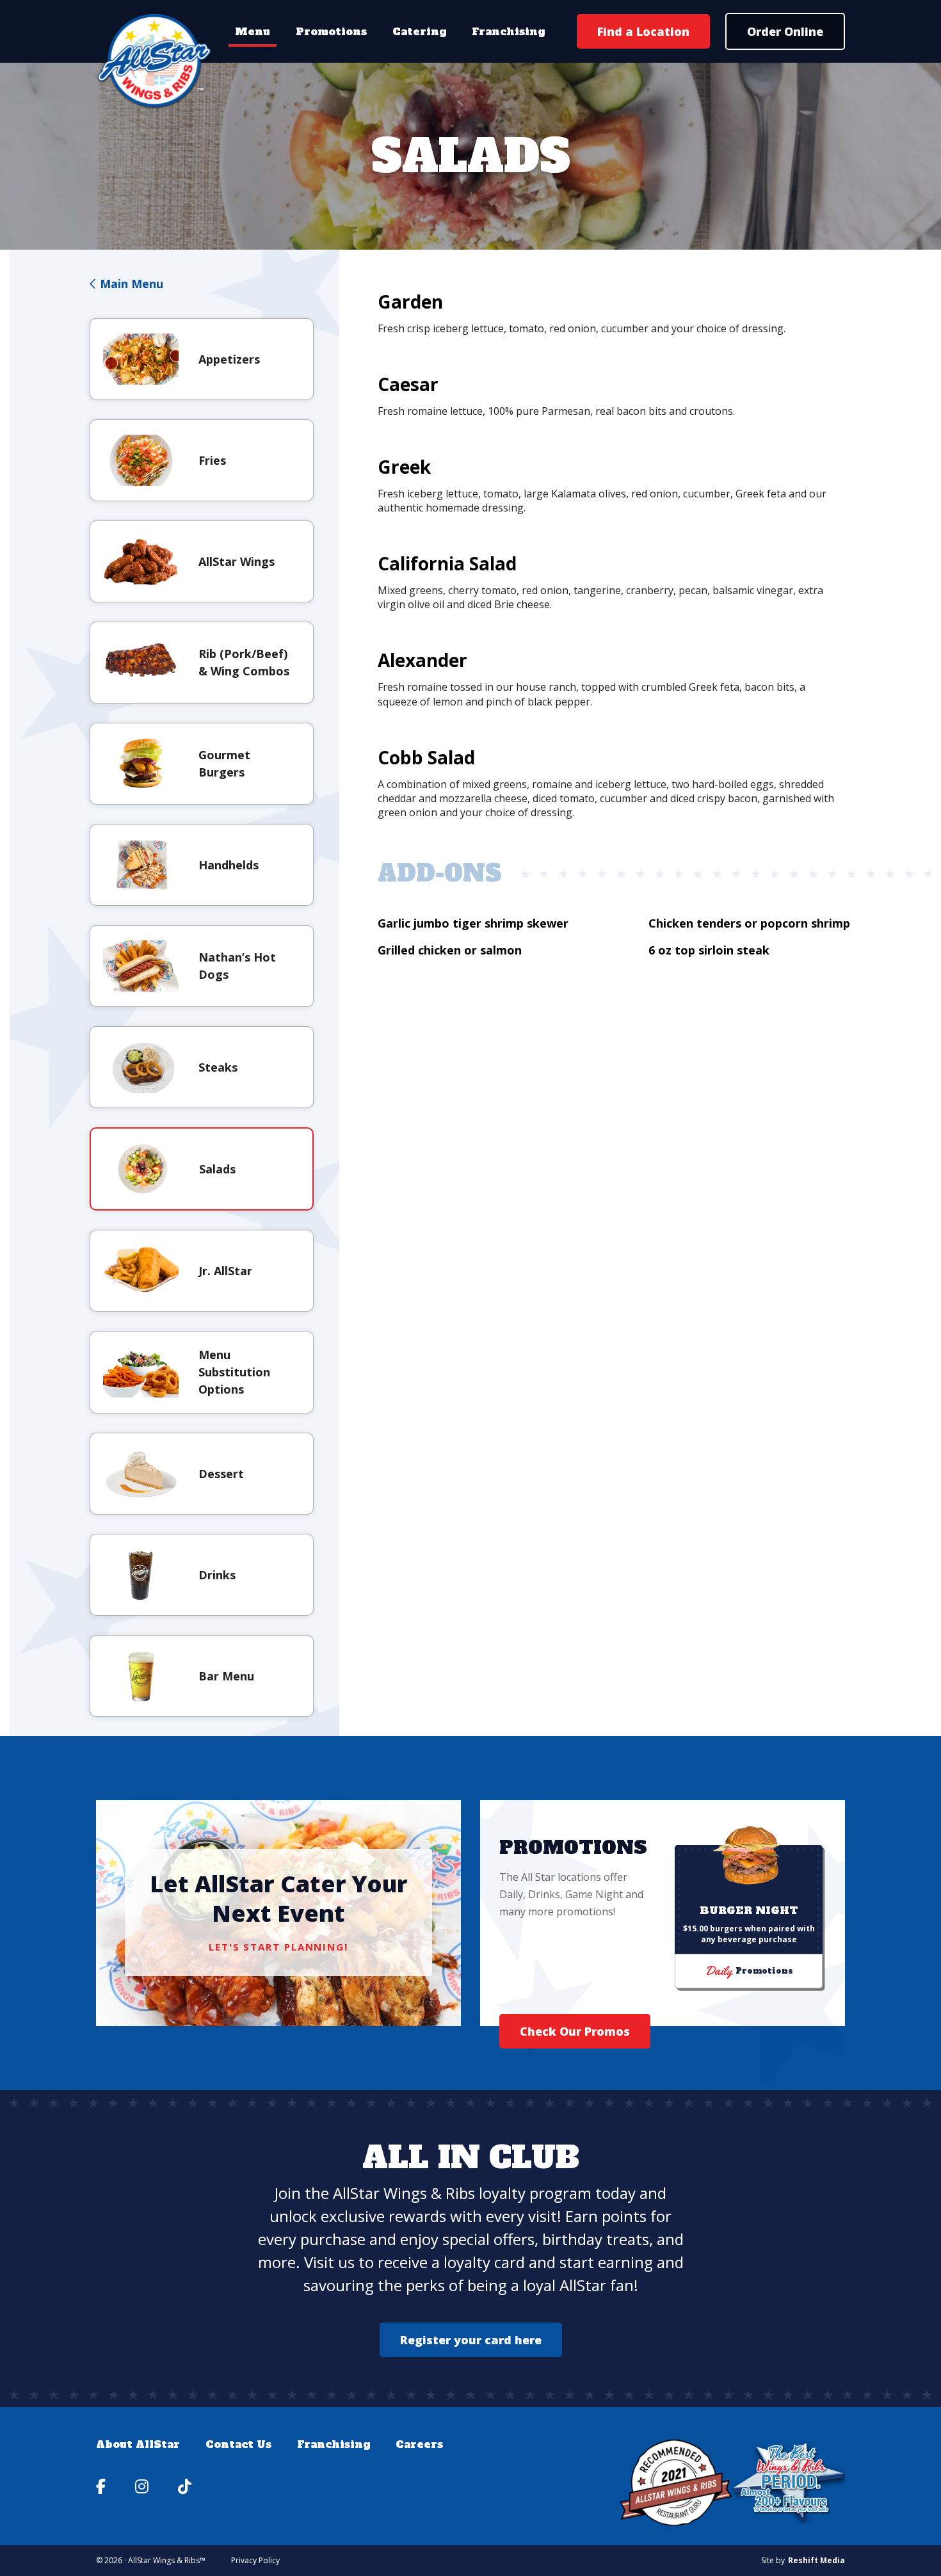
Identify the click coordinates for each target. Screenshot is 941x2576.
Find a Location (643, 31)
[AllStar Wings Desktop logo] (155, 61)
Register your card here (471, 2340)
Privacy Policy (255, 2560)
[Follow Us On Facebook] (103, 2486)
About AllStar (138, 2444)
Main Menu (130, 284)
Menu (253, 31)
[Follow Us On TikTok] (185, 2486)
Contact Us (238, 2444)
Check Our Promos (575, 2031)
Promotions (331, 31)
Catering (419, 31)
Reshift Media (816, 2561)
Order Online (785, 31)
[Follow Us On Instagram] (144, 2486)
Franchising (508, 31)
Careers (419, 2444)
